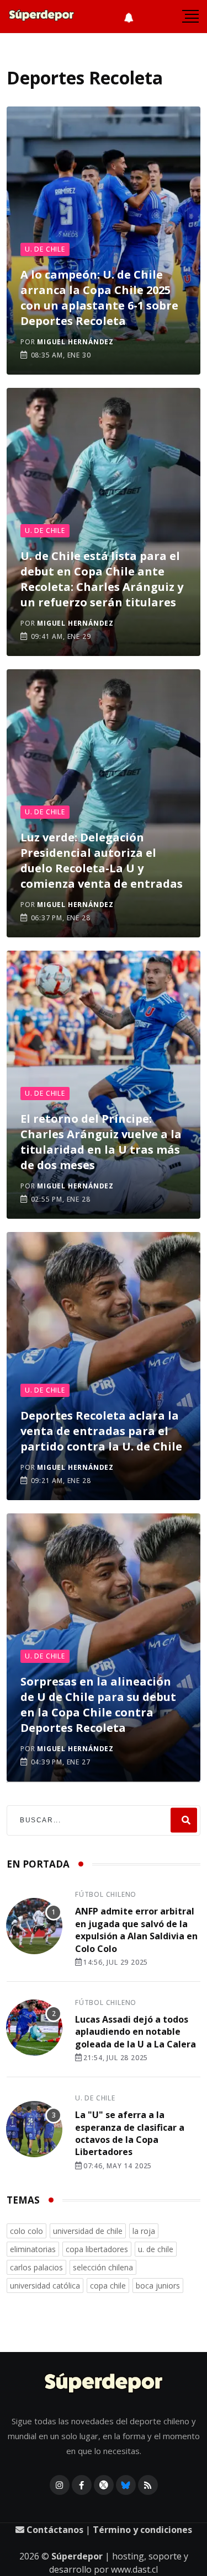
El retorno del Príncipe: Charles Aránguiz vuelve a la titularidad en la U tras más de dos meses (101, 1142)
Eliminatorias (33, 2249)
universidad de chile (88, 2231)
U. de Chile (45, 249)
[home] (41, 17)
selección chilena (103, 2267)
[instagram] (60, 2485)
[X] (104, 2485)
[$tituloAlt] (34, 1928)
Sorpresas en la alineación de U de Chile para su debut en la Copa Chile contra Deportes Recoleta (98, 1705)
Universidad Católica (45, 2286)
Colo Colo (26, 2231)
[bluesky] (126, 2485)
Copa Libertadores (97, 2249)
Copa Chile (108, 2286)
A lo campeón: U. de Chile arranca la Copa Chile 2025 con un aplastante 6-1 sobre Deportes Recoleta (99, 298)
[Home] (104, 2384)
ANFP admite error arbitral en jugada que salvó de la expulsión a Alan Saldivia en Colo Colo (136, 1930)
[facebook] (82, 2485)
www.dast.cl (134, 2569)
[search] (184, 1820)
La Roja (144, 2231)
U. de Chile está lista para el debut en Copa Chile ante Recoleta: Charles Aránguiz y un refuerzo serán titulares (102, 579)
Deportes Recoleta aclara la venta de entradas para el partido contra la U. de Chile (101, 1431)
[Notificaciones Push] (129, 17)
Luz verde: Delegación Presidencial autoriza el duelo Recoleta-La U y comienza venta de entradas (102, 860)
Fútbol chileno (106, 1894)
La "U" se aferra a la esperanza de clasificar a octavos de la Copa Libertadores (130, 2133)
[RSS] (148, 2485)
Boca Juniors (158, 2286)
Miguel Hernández (75, 342)
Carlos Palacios (36, 2267)
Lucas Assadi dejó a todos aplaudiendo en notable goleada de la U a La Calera (136, 2032)
